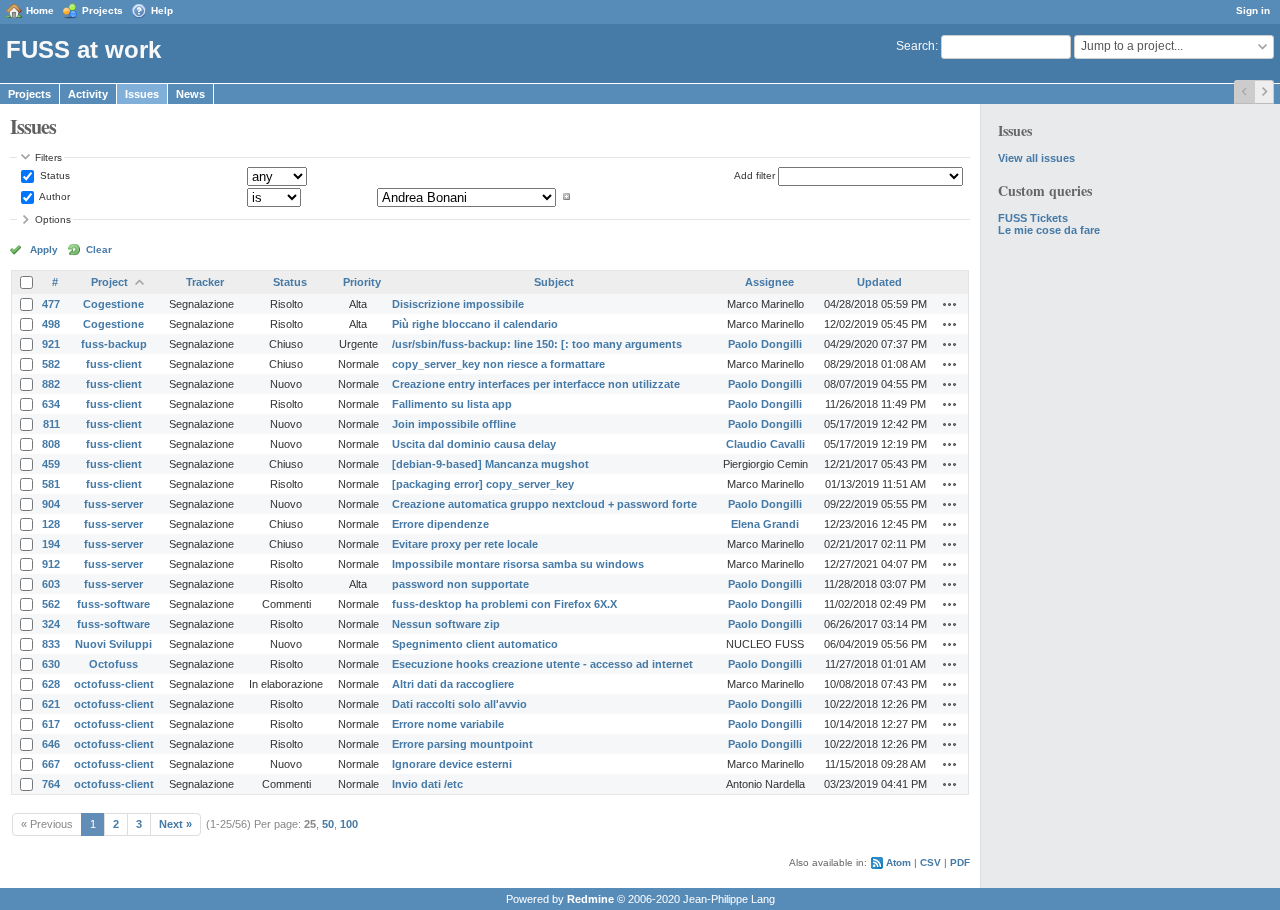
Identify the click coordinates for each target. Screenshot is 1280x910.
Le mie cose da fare (1049, 230)
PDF (960, 862)
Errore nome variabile (448, 724)
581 (51, 484)
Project (109, 282)
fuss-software (113, 604)
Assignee (769, 282)
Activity (88, 94)
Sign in (1253, 10)
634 (51, 404)
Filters (48, 157)
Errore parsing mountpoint (462, 744)
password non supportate (460, 584)
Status (53, 175)
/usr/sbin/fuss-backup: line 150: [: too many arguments (537, 344)
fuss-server (113, 504)
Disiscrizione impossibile (458, 304)
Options (53, 219)
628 (51, 684)
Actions (950, 304)
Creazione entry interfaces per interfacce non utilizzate (536, 384)
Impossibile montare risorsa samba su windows (518, 564)
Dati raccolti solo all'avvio (459, 704)
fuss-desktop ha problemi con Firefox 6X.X (504, 604)
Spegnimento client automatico (475, 644)
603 (51, 584)
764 (51, 784)
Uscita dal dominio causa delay (474, 444)
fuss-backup (114, 344)
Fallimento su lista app (452, 404)
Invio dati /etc (427, 784)
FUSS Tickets (1033, 218)
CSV (930, 862)
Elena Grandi (765, 524)
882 (51, 384)
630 (51, 664)
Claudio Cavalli (765, 444)
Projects (102, 10)
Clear (99, 249)
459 (51, 464)
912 (51, 564)
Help (162, 10)
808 (51, 444)
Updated (879, 282)
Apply (44, 249)
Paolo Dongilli (765, 344)
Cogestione (113, 304)
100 (349, 824)
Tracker (205, 282)
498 (51, 324)
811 (51, 424)
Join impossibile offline (454, 424)
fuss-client (114, 364)
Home (40, 10)
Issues (142, 94)
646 (51, 744)
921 (51, 344)
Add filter (754, 175)
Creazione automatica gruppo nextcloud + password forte (544, 504)
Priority (362, 282)
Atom (898, 862)
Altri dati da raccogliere (453, 684)
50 (328, 824)
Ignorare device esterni (452, 764)
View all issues (1036, 158)
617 (51, 724)
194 (51, 544)
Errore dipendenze (440, 524)
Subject (554, 282)
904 (51, 504)
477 (51, 304)
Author (53, 196)
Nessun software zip (446, 624)
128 (51, 524)
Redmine (590, 899)
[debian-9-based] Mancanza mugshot (490, 464)
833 (51, 644)
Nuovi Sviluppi (113, 644)
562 (51, 604)
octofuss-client (114, 684)
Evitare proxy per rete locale (465, 544)
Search (915, 46)
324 (51, 624)
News (190, 94)
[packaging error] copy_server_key (483, 484)
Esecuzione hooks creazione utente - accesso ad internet (542, 664)
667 (51, 764)
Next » (175, 824)
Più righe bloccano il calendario (475, 324)
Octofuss (113, 664)
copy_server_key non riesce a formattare (498, 364)
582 (51, 364)
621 (51, 704)
